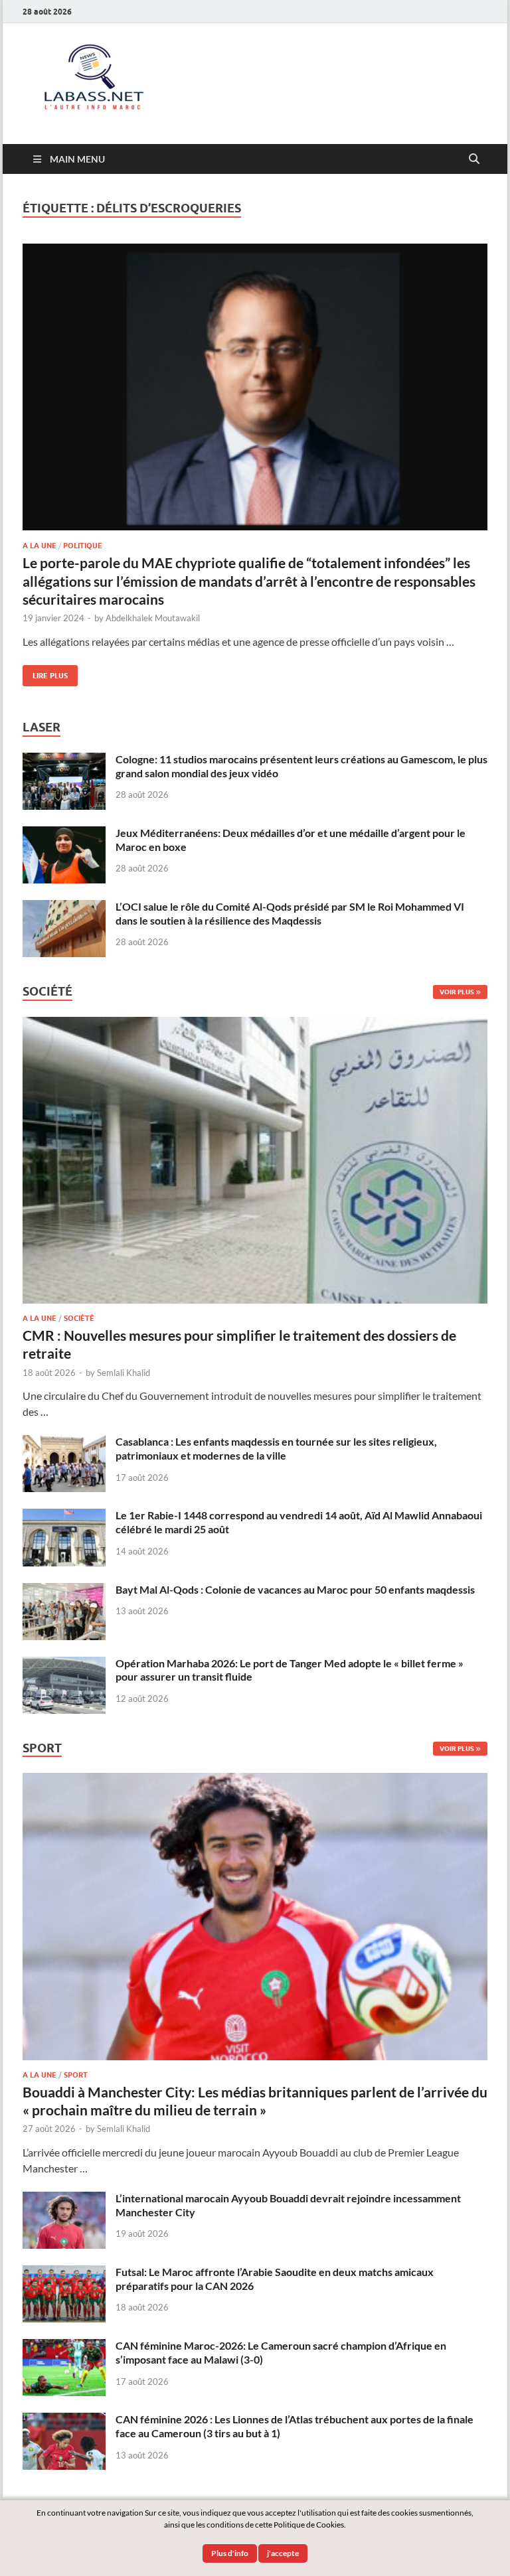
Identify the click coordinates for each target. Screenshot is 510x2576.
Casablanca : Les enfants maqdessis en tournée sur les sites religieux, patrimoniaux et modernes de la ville (276, 1448)
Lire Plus (45, 673)
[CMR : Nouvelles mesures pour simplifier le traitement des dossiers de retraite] (255, 1024)
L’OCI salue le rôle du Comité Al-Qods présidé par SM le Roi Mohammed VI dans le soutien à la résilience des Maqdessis (290, 913)
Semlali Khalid (124, 1373)
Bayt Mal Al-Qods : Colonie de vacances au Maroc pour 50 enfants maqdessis (295, 1589)
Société (79, 1318)
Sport (76, 2075)
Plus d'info (230, 2553)
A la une (40, 546)
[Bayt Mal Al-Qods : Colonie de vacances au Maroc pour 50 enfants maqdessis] (64, 1591)
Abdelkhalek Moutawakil (153, 618)
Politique (83, 546)
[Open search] (474, 159)
